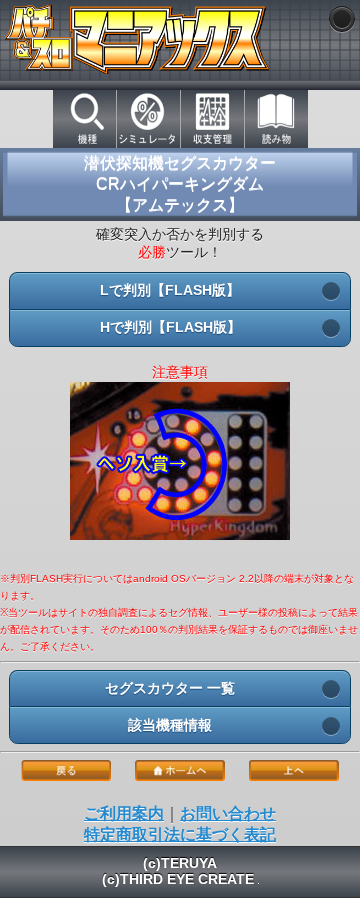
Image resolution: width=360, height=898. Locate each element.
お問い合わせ (228, 813)
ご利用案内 (124, 813)
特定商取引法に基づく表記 (180, 834)
